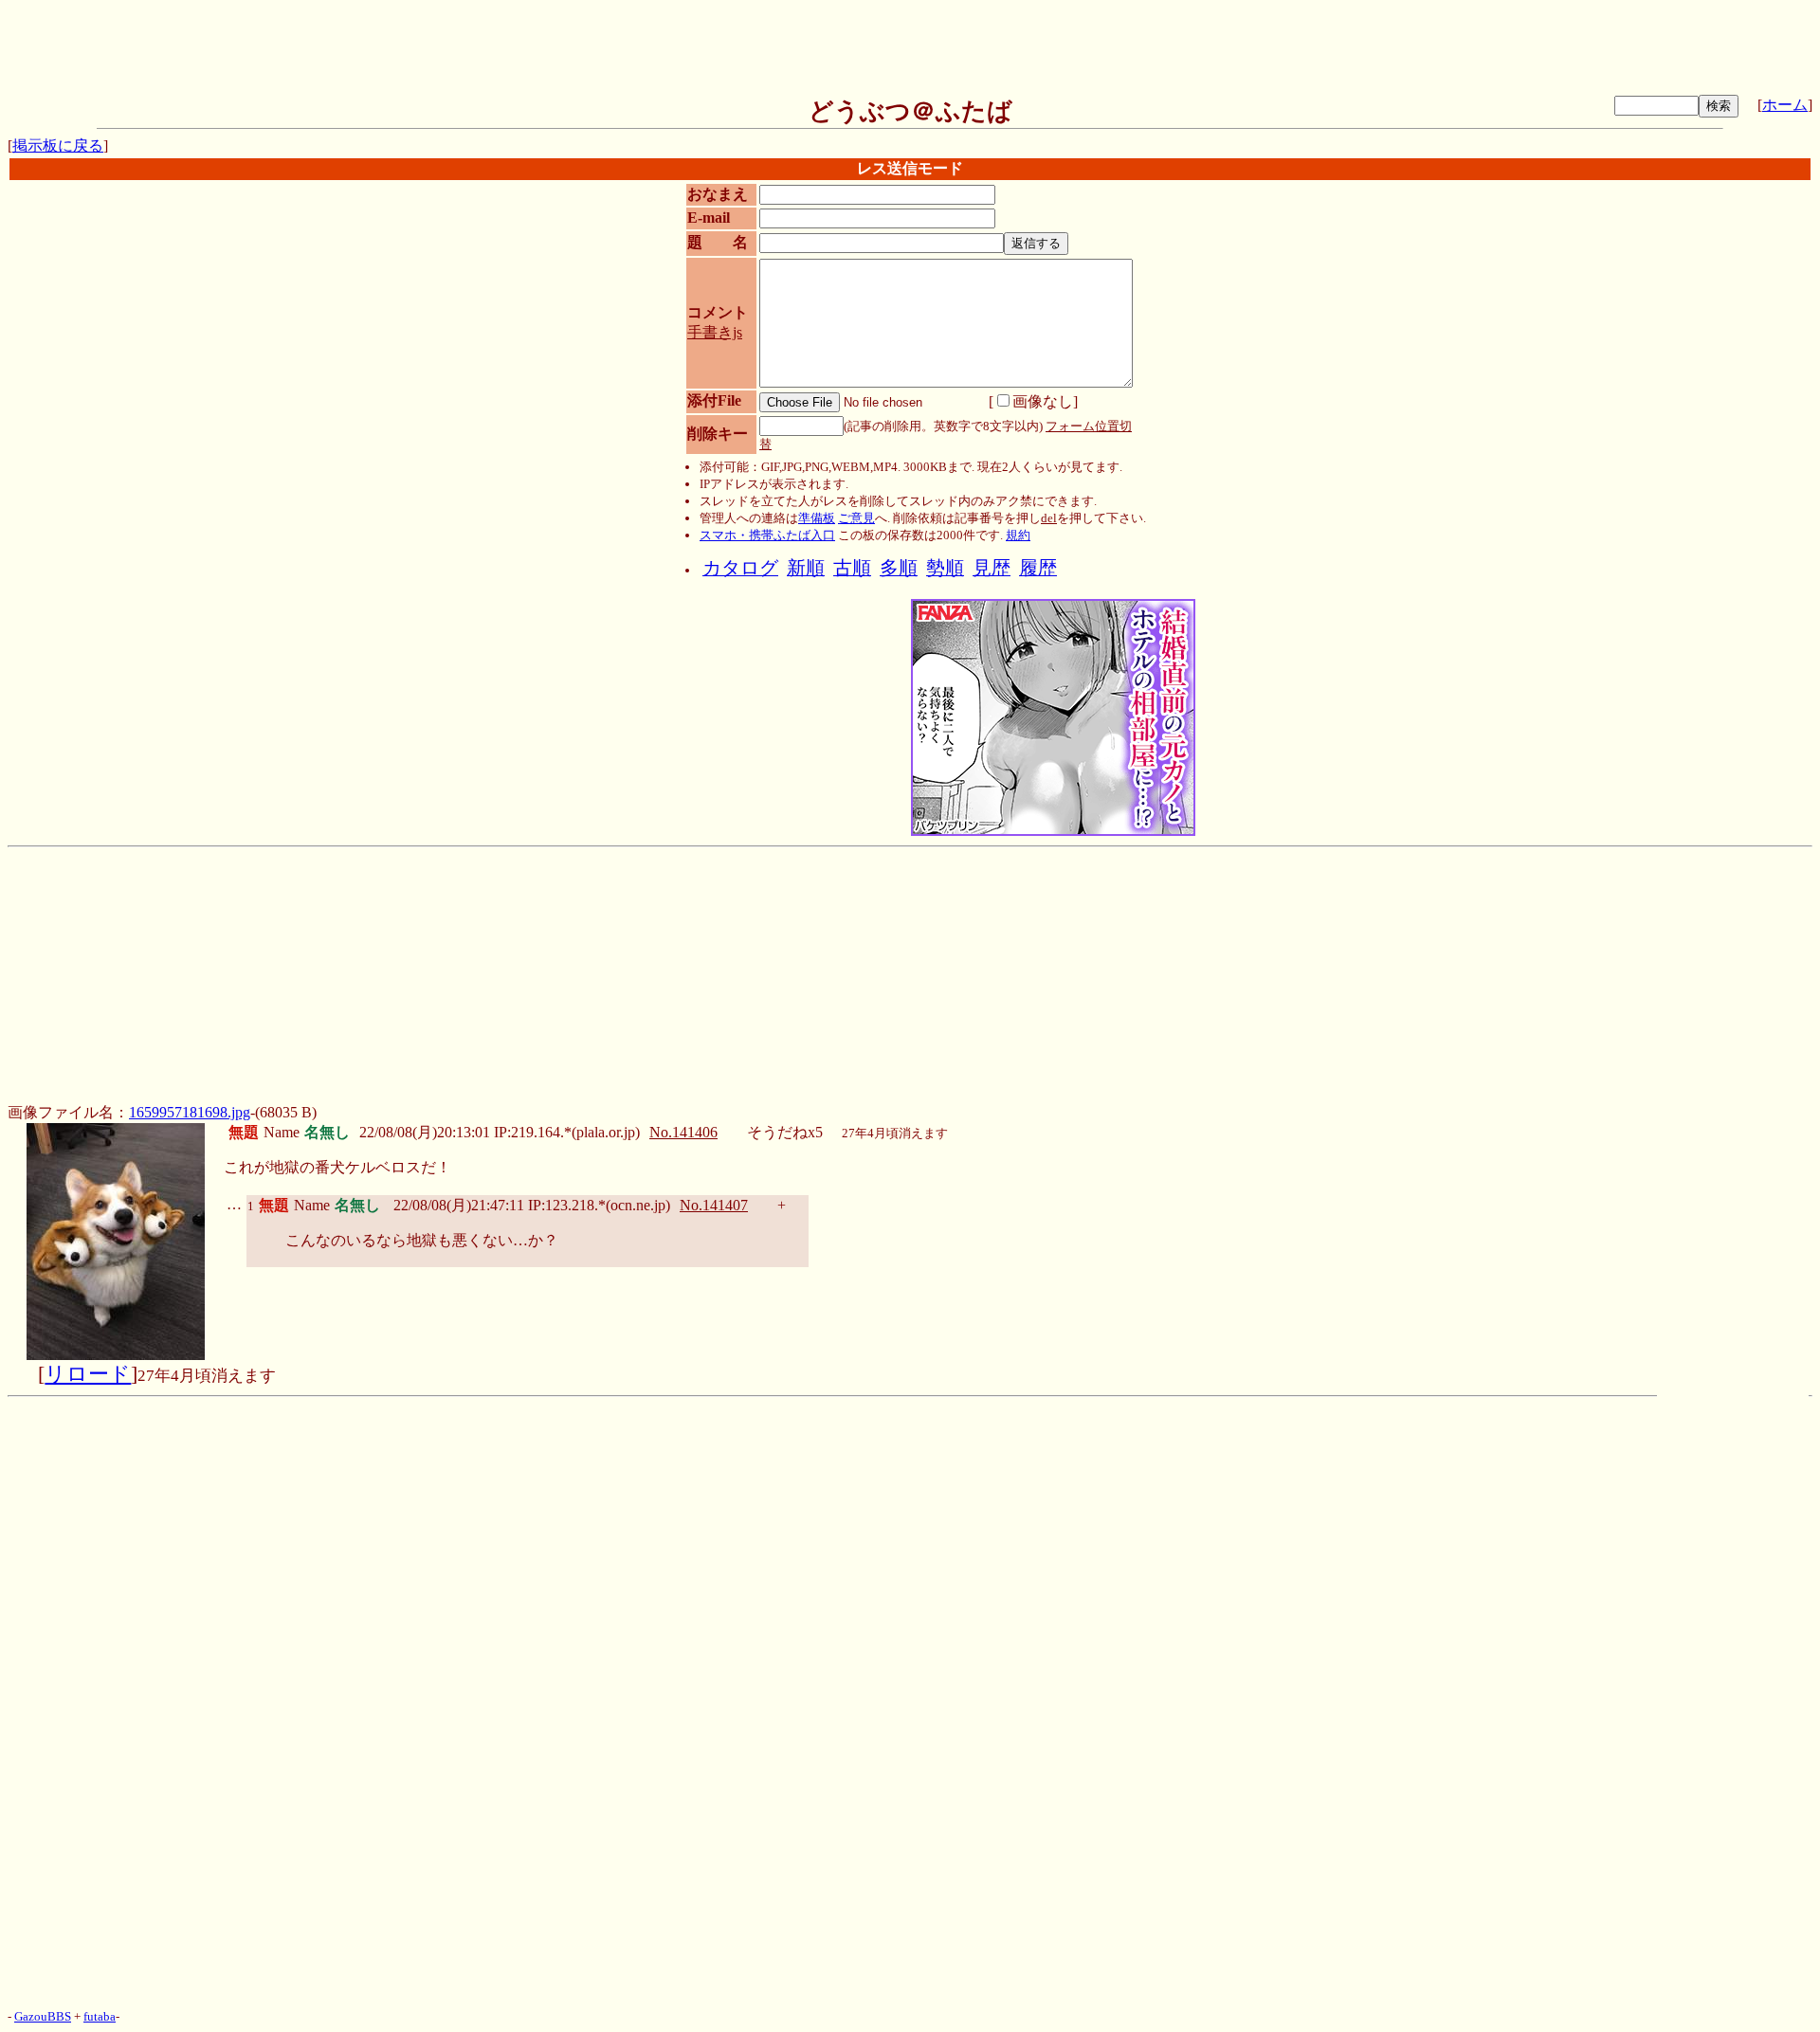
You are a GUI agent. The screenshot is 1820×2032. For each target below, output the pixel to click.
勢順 (945, 568)
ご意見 (856, 518)
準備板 (817, 518)
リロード (88, 1374)
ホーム (1785, 105)
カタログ (740, 568)
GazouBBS (43, 2016)
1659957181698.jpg (190, 1112)
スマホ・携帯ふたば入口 (767, 535)
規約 (1018, 535)
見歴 (992, 568)
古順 (852, 568)
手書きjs (715, 332)
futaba (100, 2016)
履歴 (1038, 568)
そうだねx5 (785, 1132)
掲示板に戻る (58, 145)
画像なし (1043, 401)
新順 (806, 568)
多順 (899, 568)
